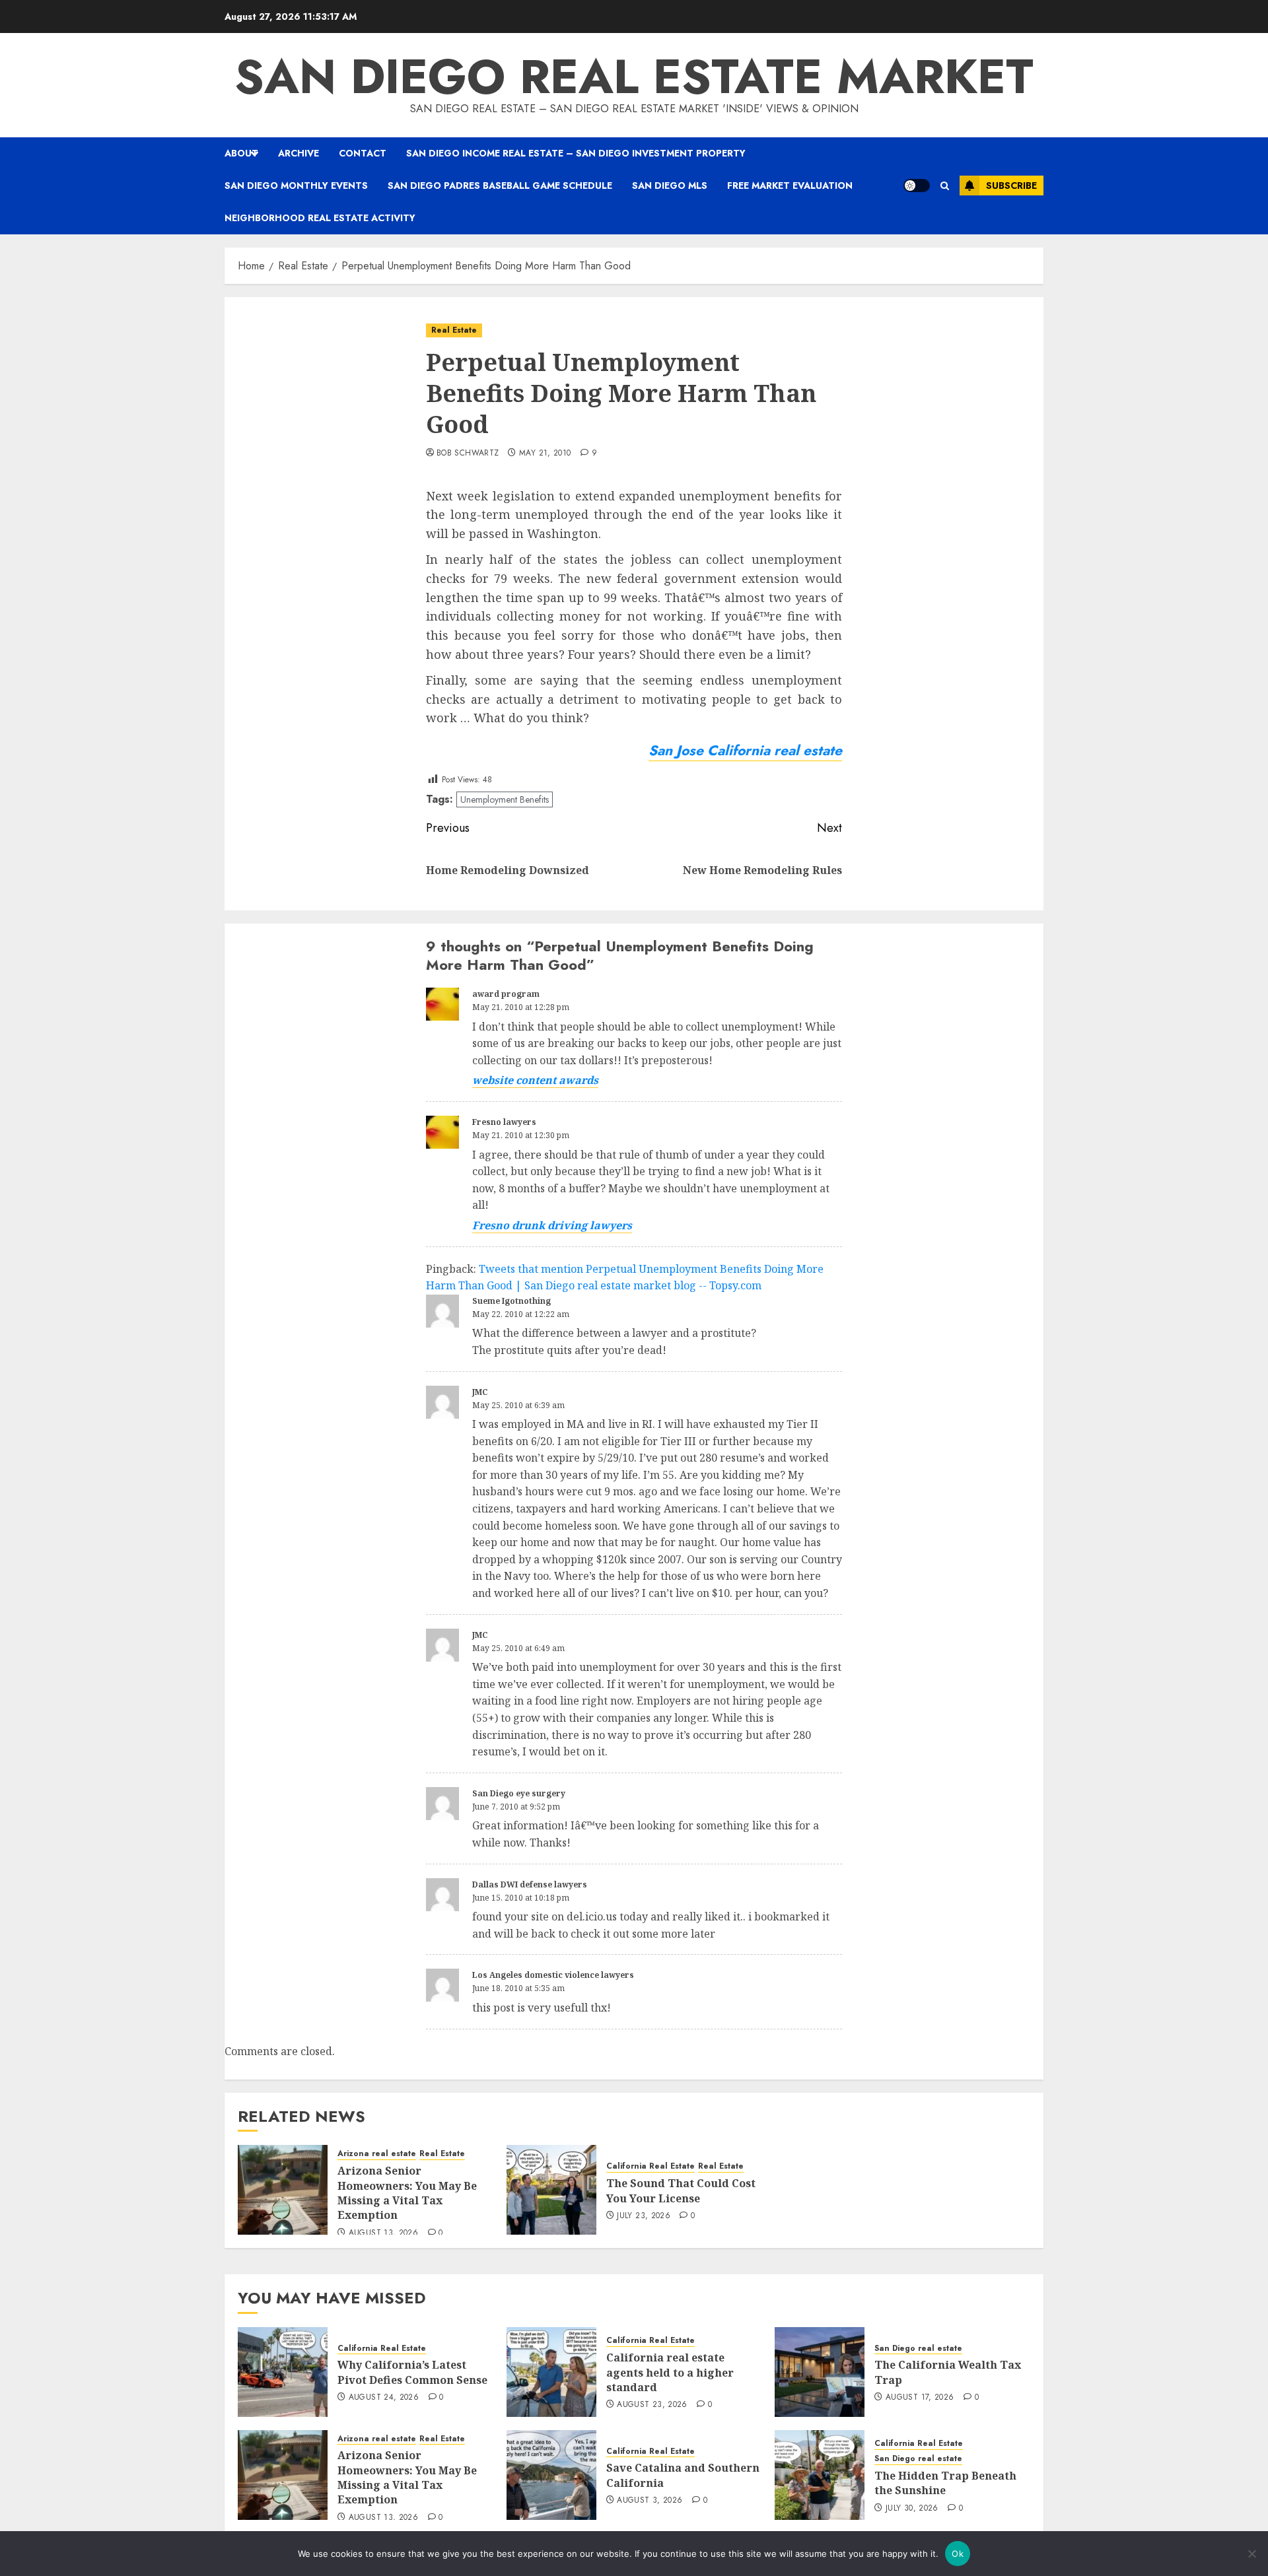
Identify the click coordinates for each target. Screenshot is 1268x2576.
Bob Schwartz (468, 454)
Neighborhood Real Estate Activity (320, 218)
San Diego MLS (670, 186)
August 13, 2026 (383, 2233)
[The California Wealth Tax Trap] (820, 2372)
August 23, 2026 (652, 2405)
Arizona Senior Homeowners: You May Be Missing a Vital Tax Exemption (407, 2193)
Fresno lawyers (504, 1122)
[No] (1251, 2554)
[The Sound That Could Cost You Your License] (551, 2190)
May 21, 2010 (545, 454)
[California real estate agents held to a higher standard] (551, 2372)
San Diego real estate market (634, 77)
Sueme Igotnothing (511, 1301)
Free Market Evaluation (790, 186)
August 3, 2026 (650, 2501)
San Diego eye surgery (519, 1793)
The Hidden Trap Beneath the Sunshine (945, 2483)
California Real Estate (651, 2166)
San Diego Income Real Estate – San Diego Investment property (576, 153)
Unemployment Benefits (505, 799)
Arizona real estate (377, 2154)
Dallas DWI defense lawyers (530, 1884)
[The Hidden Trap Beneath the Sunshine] (820, 2475)
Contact (363, 153)
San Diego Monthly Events (296, 186)
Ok (958, 2554)
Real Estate (454, 330)
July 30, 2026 (912, 2509)
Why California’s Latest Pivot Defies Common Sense (412, 2372)
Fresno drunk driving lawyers (552, 1225)
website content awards (535, 1080)
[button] (945, 186)
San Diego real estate (918, 2349)
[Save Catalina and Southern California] (551, 2475)
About (241, 153)
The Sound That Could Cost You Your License (681, 2190)
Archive (299, 153)
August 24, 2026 (384, 2398)
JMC (480, 1392)
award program (506, 994)
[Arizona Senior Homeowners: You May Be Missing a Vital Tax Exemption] (283, 2190)
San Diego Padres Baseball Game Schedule (500, 186)
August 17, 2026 (920, 2398)
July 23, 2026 (644, 2216)
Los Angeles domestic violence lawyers (553, 1975)
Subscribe (1011, 186)
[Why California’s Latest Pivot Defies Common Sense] (283, 2372)
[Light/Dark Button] (917, 186)
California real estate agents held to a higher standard (670, 2372)
